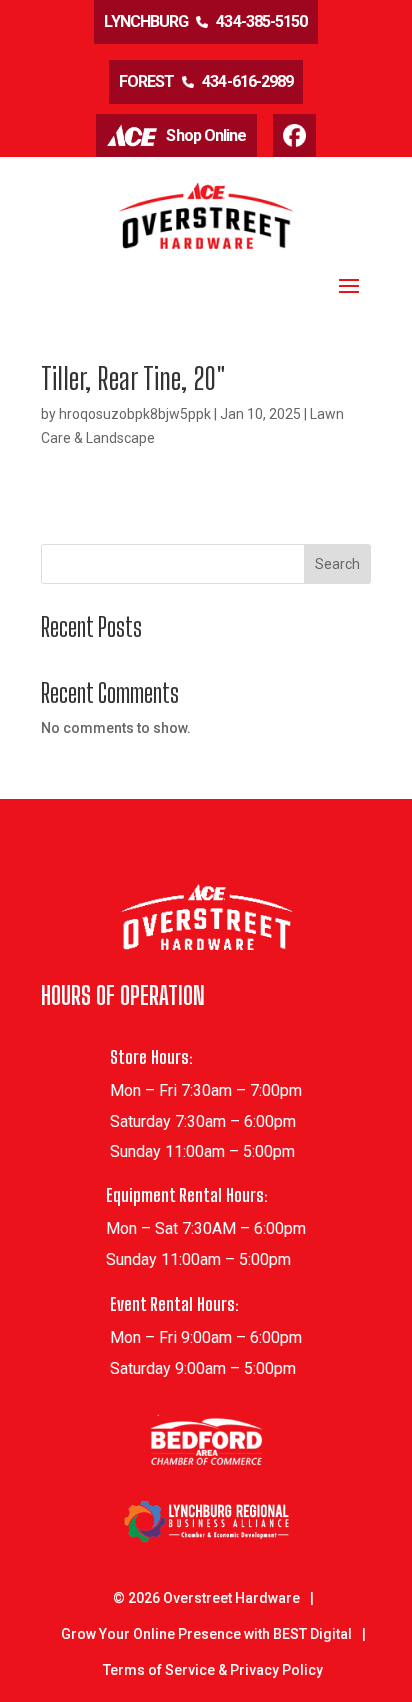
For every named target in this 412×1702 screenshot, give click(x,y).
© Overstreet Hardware (206, 1598)
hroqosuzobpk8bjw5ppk (135, 414)
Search (337, 564)
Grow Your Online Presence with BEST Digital (206, 1634)
